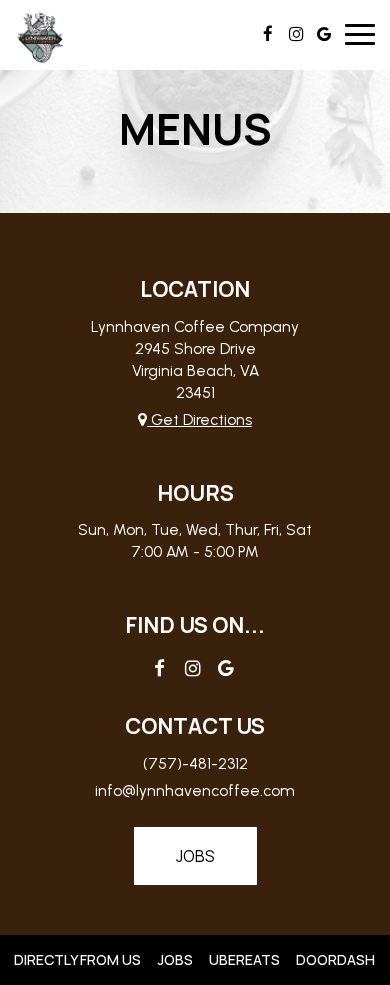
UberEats (242, 959)
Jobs (195, 856)
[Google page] (324, 34)
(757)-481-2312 (195, 763)
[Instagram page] (296, 34)
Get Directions (199, 419)
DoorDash (333, 959)
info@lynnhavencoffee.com (195, 790)
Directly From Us (75, 959)
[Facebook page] (268, 34)
